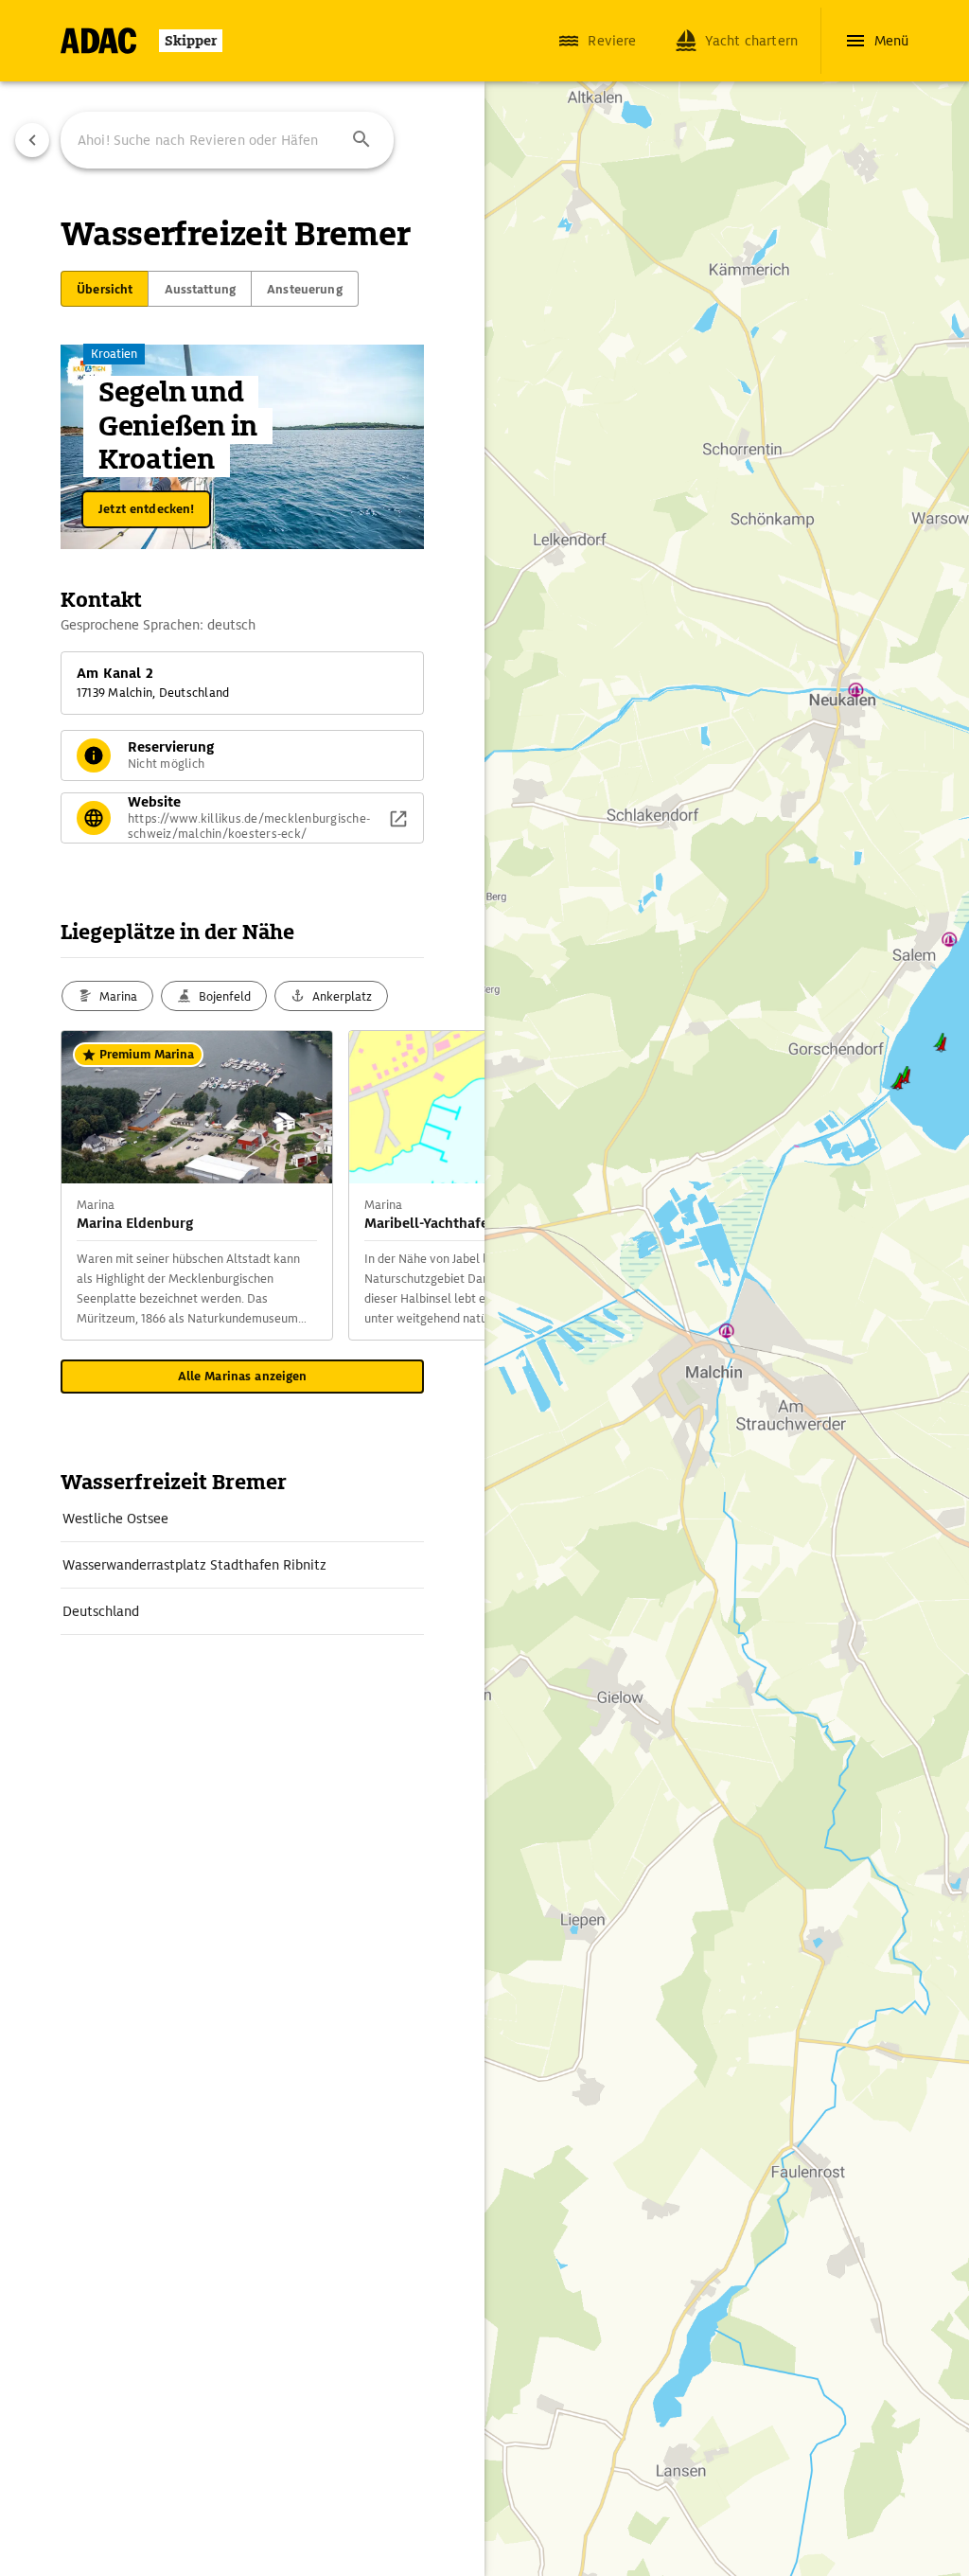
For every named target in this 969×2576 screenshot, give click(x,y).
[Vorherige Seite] (32, 140)
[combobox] (227, 140)
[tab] (105, 289)
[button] (361, 140)
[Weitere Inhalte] (447, 1185)
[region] (484, 1288)
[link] (242, 1519)
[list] (242, 1565)
